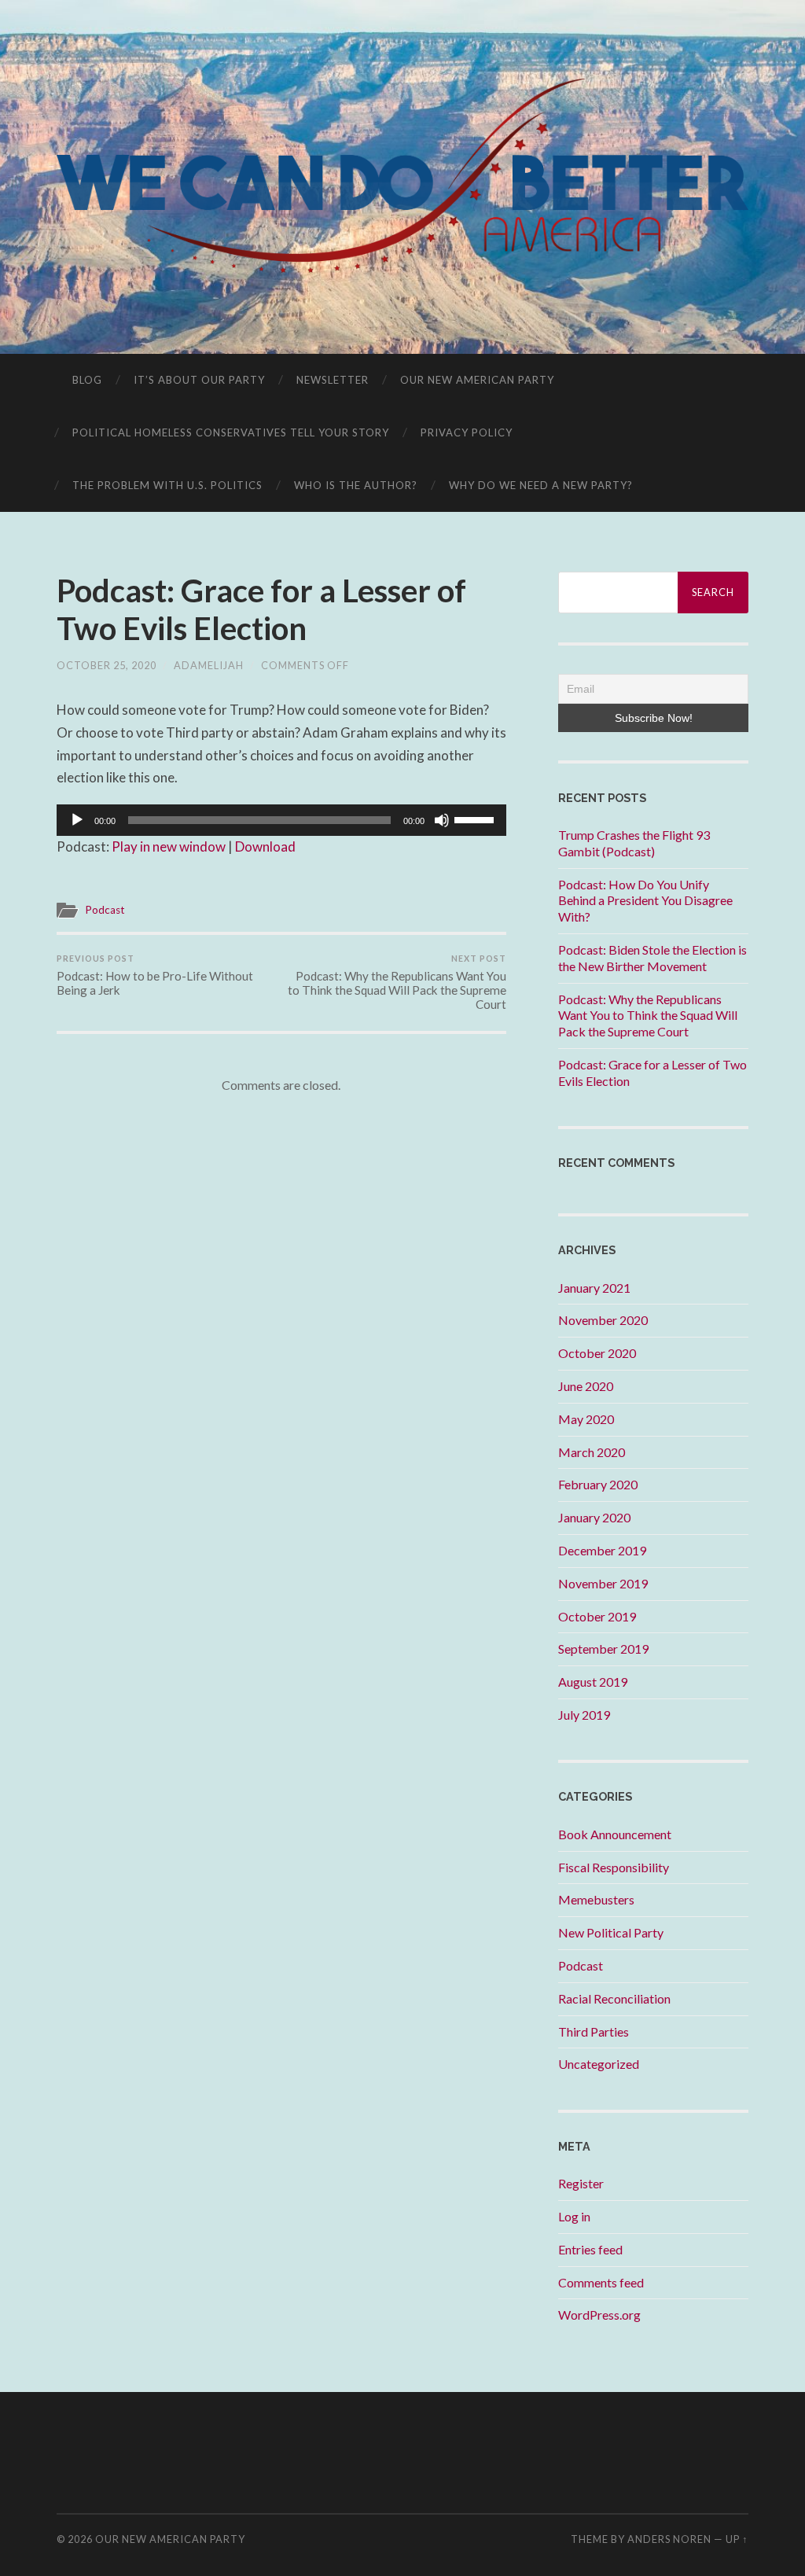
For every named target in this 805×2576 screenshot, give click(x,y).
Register (581, 2183)
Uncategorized (599, 2064)
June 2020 (586, 1386)
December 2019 (602, 1550)
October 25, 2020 (107, 665)
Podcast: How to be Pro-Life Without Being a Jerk (155, 975)
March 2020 (592, 1452)
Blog (87, 380)
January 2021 (594, 1288)
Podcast (105, 910)
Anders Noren (669, 2539)
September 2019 (603, 1649)
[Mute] (442, 820)
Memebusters (596, 1899)
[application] (281, 820)
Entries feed (590, 2249)
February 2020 (598, 1484)
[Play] (77, 820)
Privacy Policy (467, 432)
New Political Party (611, 1932)
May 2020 (586, 1419)
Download (265, 846)
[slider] (476, 819)
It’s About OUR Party (199, 380)
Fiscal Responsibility (614, 1867)
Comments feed (601, 2282)
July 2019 (584, 1715)
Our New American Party (477, 380)
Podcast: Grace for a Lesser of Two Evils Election (261, 609)
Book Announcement (615, 1834)
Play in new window (169, 846)
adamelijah (209, 665)
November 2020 (603, 1320)
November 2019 (603, 1583)
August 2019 (593, 1682)
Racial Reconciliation (614, 1998)
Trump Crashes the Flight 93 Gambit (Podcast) (634, 843)
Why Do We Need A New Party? (541, 485)
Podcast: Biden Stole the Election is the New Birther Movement (652, 958)
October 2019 (597, 1616)
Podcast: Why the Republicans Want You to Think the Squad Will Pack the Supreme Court (397, 982)
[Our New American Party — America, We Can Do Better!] (403, 176)
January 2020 (594, 1517)
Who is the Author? (356, 485)
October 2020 (597, 1353)
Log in (574, 2216)
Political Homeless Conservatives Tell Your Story (231, 432)
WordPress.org (599, 2315)
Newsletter (333, 380)
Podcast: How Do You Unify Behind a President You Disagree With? (645, 901)
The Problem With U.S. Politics (167, 485)
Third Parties (594, 2031)
